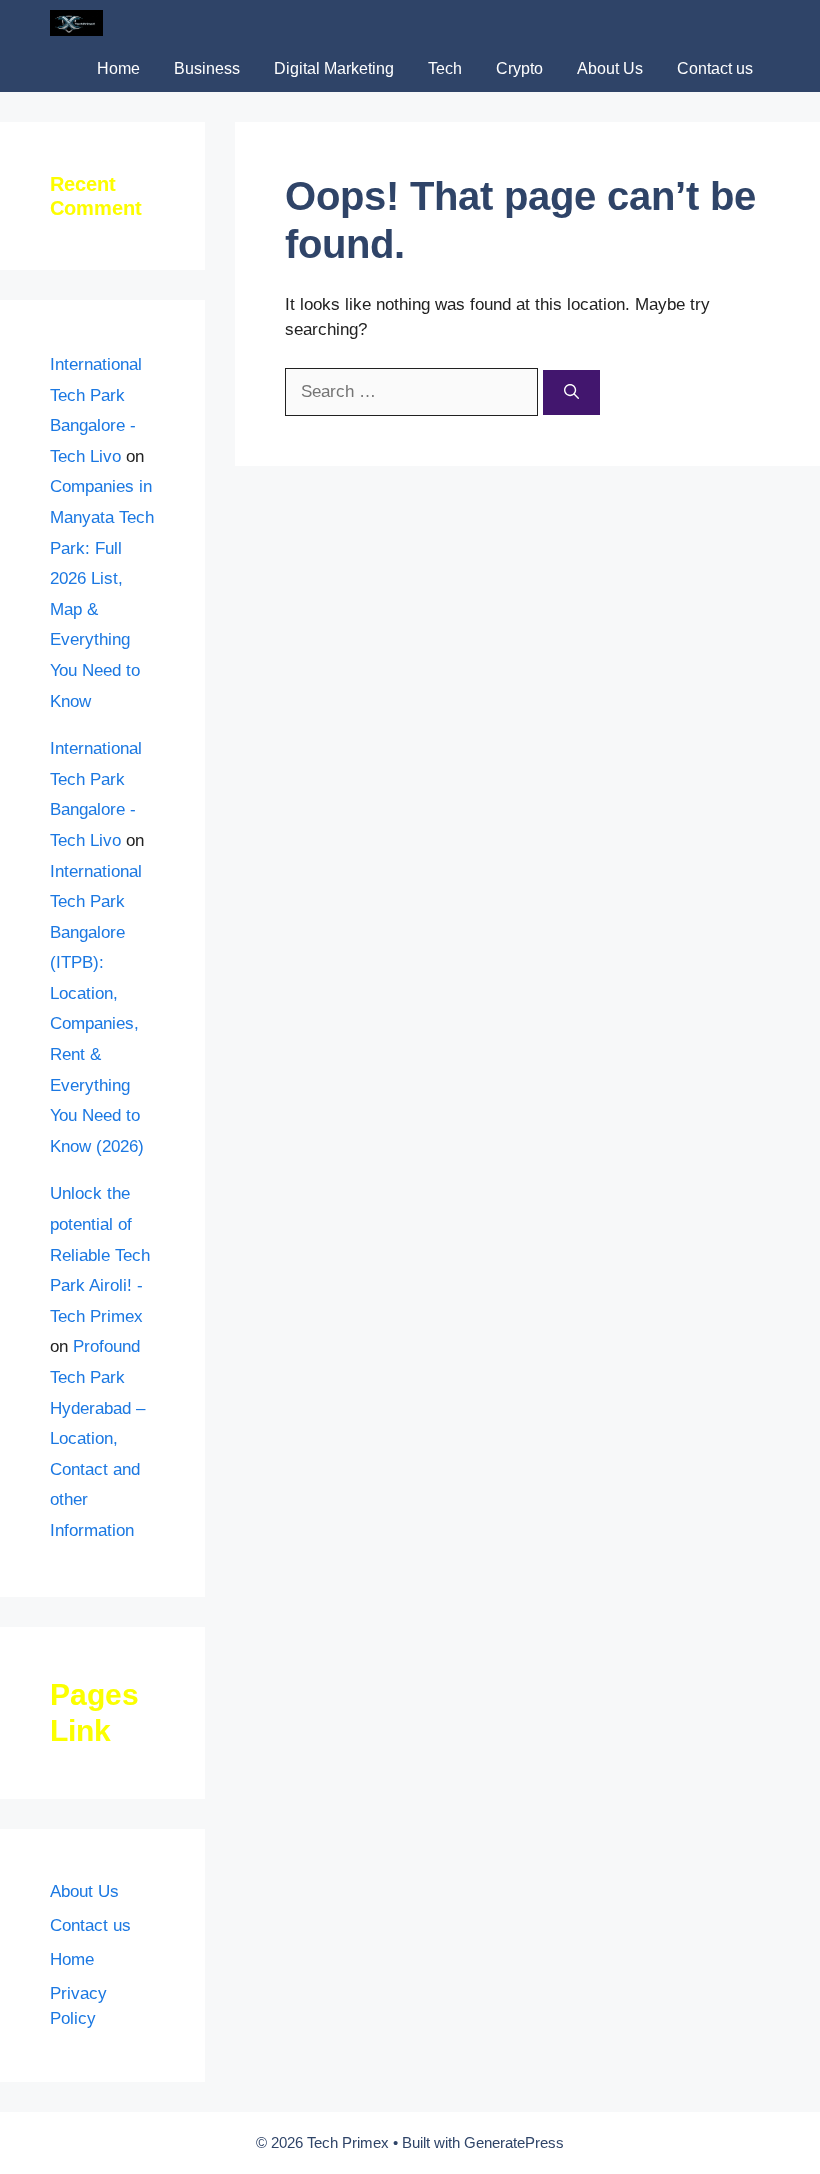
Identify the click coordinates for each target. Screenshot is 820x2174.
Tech (445, 68)
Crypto (519, 68)
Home (118, 68)
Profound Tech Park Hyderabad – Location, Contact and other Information (97, 1438)
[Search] (571, 392)
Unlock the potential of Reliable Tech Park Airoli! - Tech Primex (100, 1254)
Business (207, 68)
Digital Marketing (334, 68)
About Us (610, 68)
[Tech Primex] (76, 23)
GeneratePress (514, 2142)
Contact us (715, 68)
